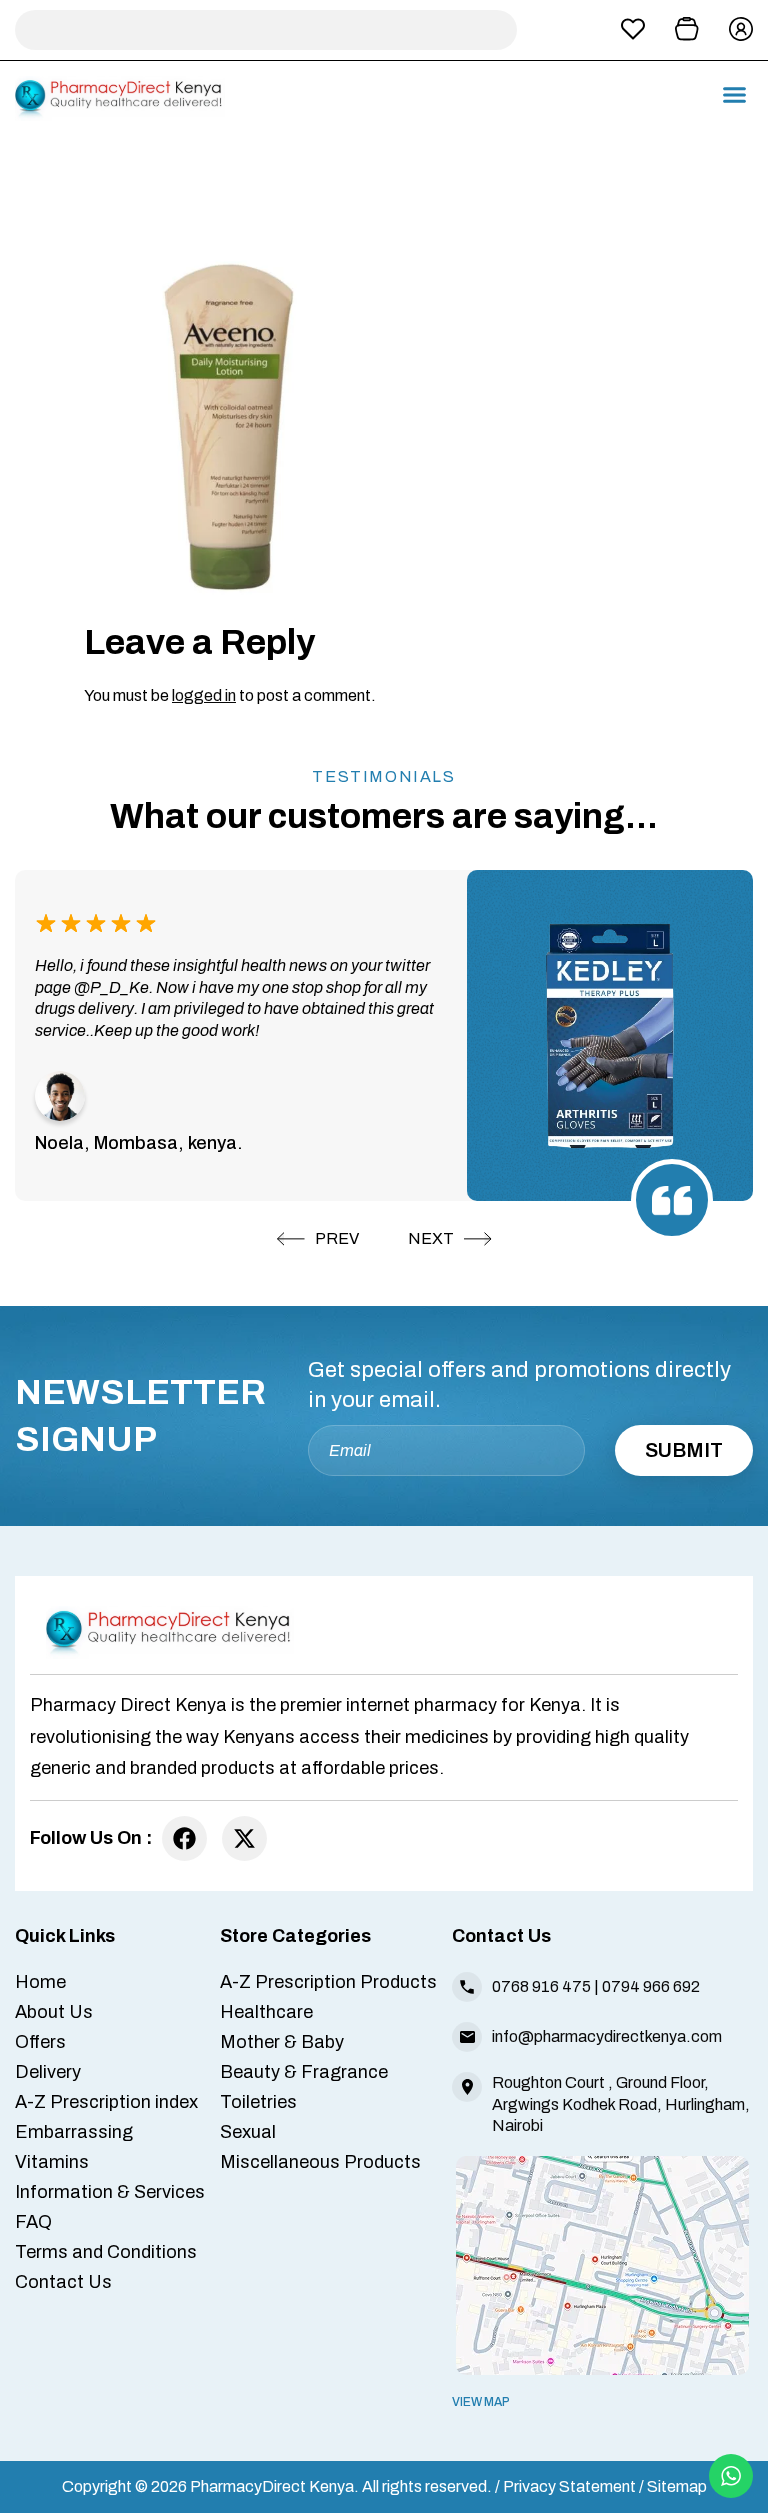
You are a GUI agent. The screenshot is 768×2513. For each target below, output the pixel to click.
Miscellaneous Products (320, 2162)
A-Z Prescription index (106, 2102)
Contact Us (63, 2282)
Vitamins (52, 2162)
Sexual (248, 2132)
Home (40, 1982)
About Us (54, 2012)
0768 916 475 (541, 1986)
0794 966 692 (651, 1986)
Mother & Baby (282, 2042)
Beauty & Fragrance (304, 2072)
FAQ (33, 2222)
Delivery (48, 2072)
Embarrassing (74, 2132)
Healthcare (266, 2012)
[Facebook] (184, 1838)
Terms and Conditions (106, 2252)
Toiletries (258, 2102)
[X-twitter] (244, 1838)
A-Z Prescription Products (328, 1982)
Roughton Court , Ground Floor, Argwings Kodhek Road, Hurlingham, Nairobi (621, 2103)
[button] (735, 95)
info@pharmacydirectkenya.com (607, 2036)
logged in (204, 695)
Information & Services (110, 2192)
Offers (40, 2042)
